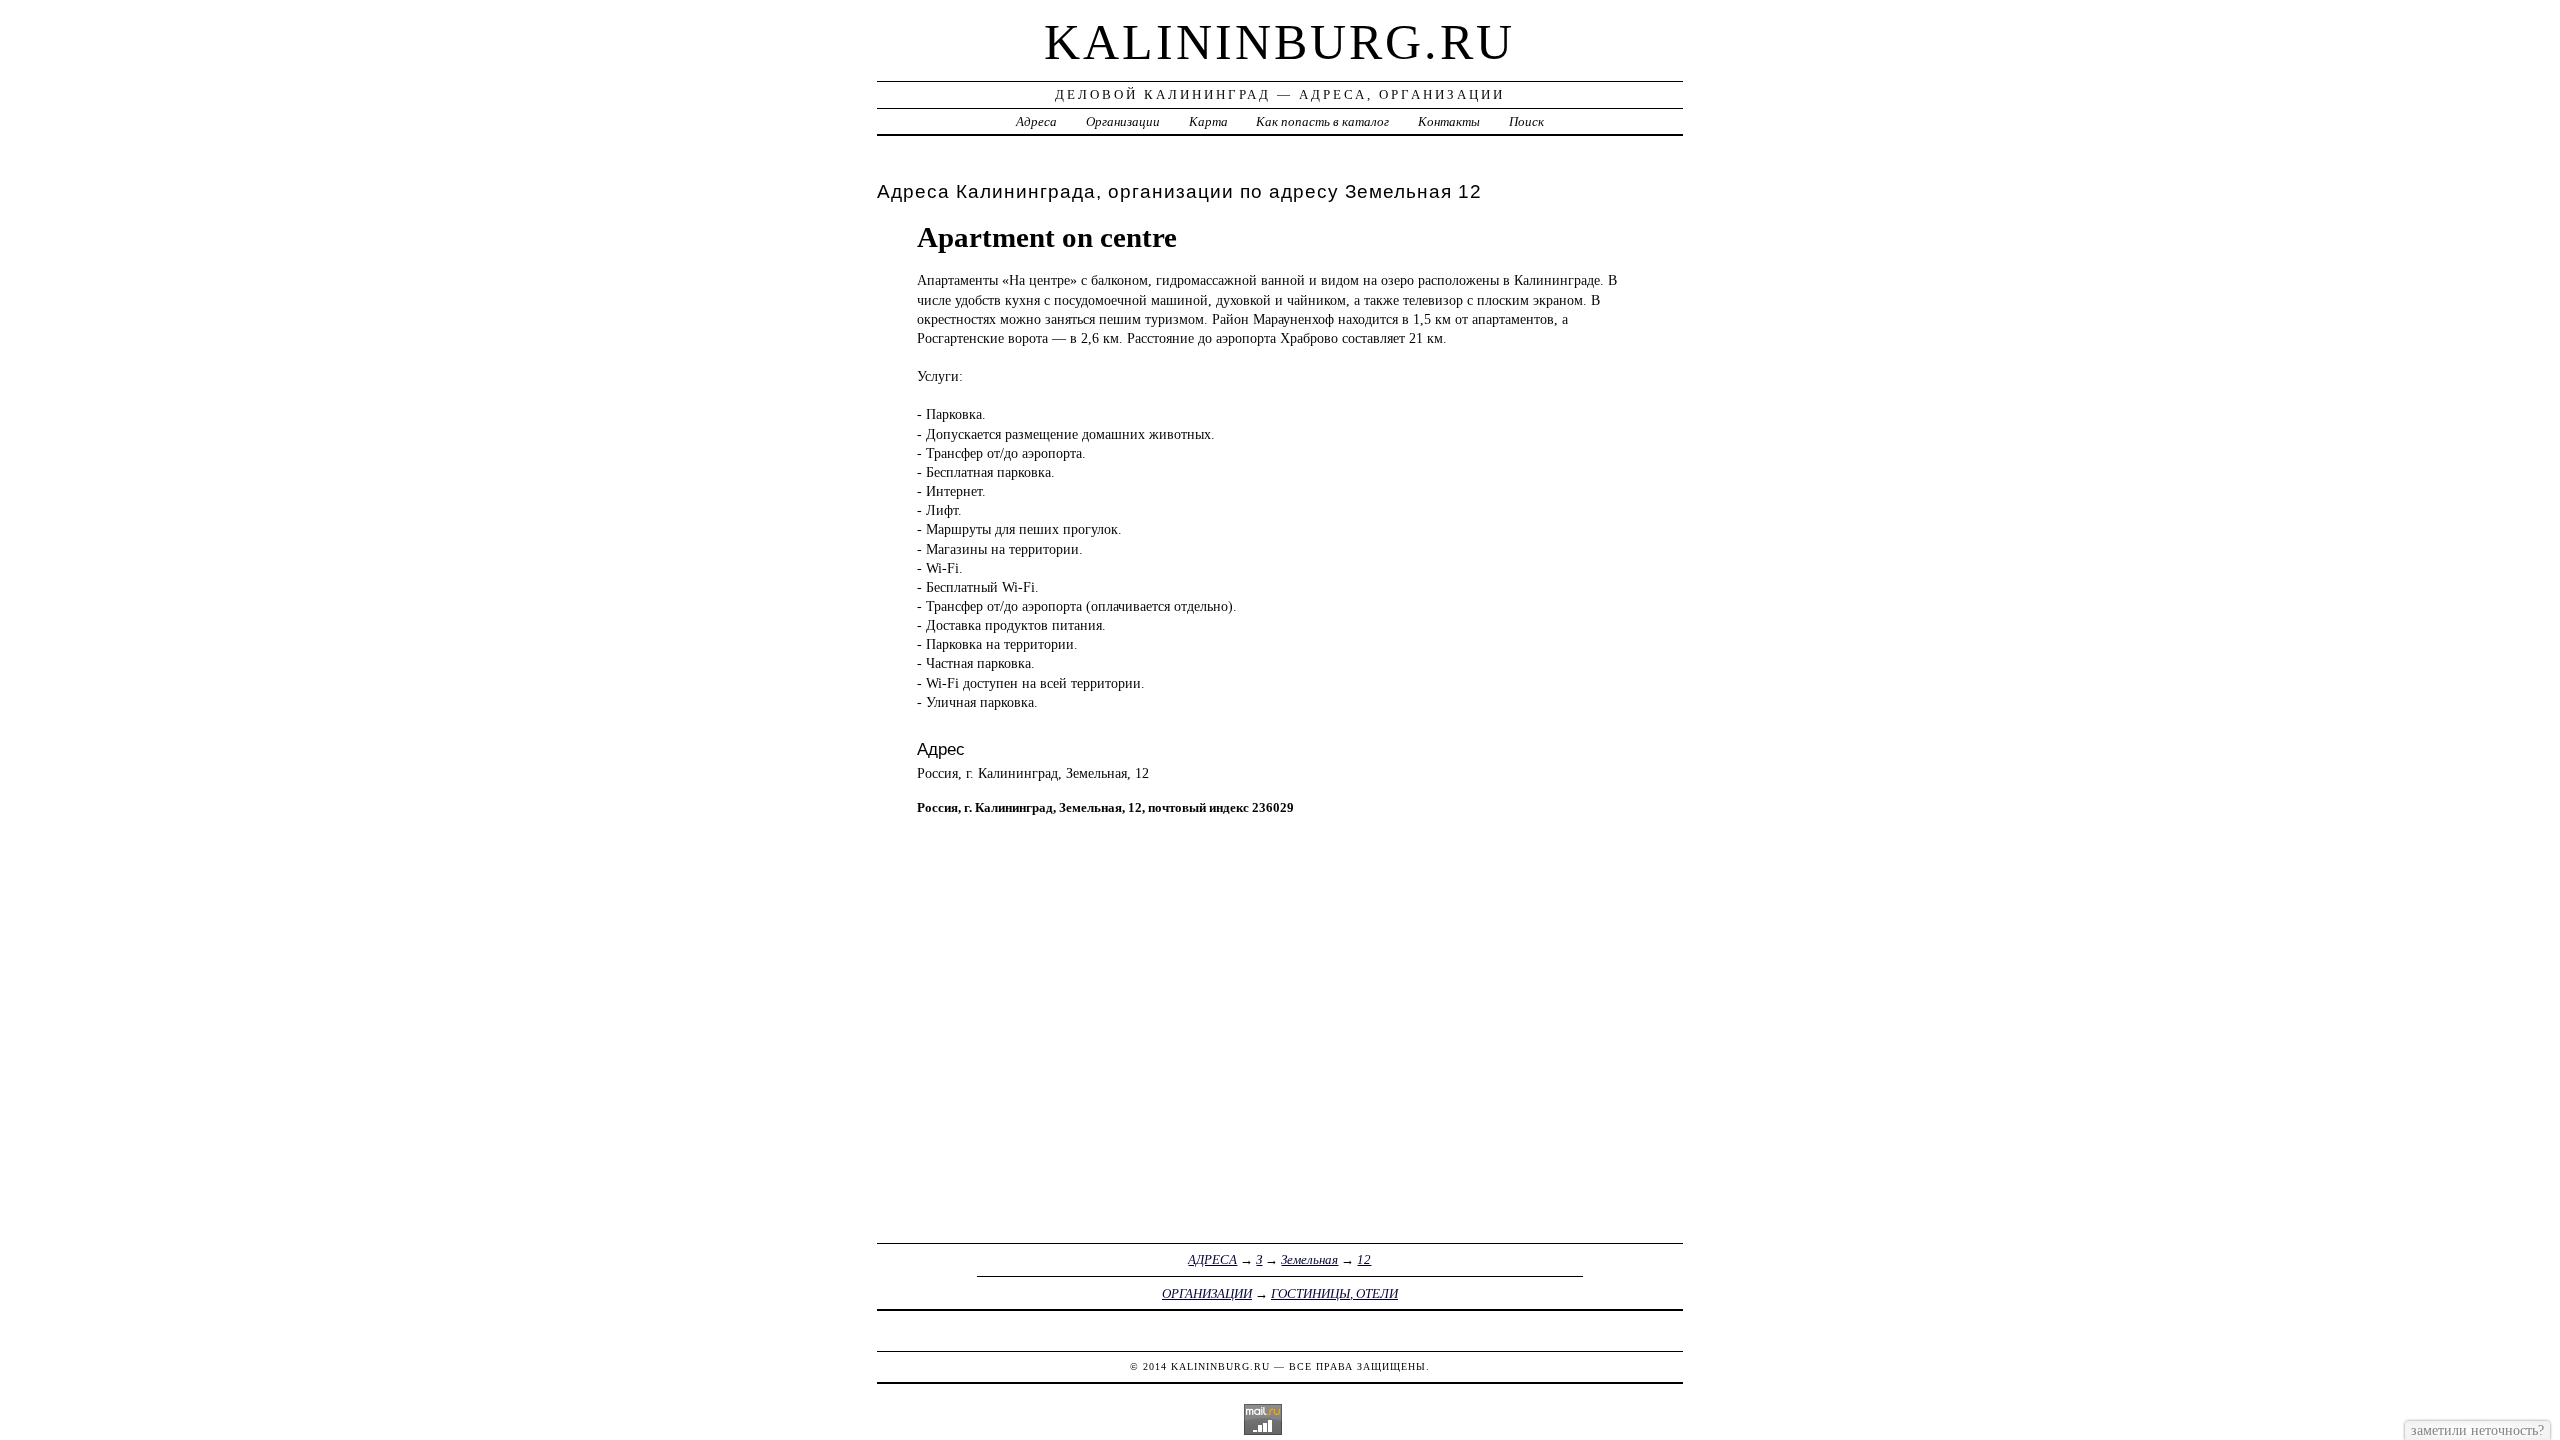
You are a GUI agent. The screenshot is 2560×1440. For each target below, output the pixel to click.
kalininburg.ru (1279, 42)
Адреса (1036, 121)
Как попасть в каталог (1322, 121)
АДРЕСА (1212, 1259)
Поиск (1526, 121)
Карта (1208, 121)
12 (1364, 1259)
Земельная (1309, 1259)
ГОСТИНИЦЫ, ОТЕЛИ (1334, 1293)
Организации (1123, 121)
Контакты (1449, 121)
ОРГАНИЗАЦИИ (1207, 1293)
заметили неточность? (2477, 1430)
